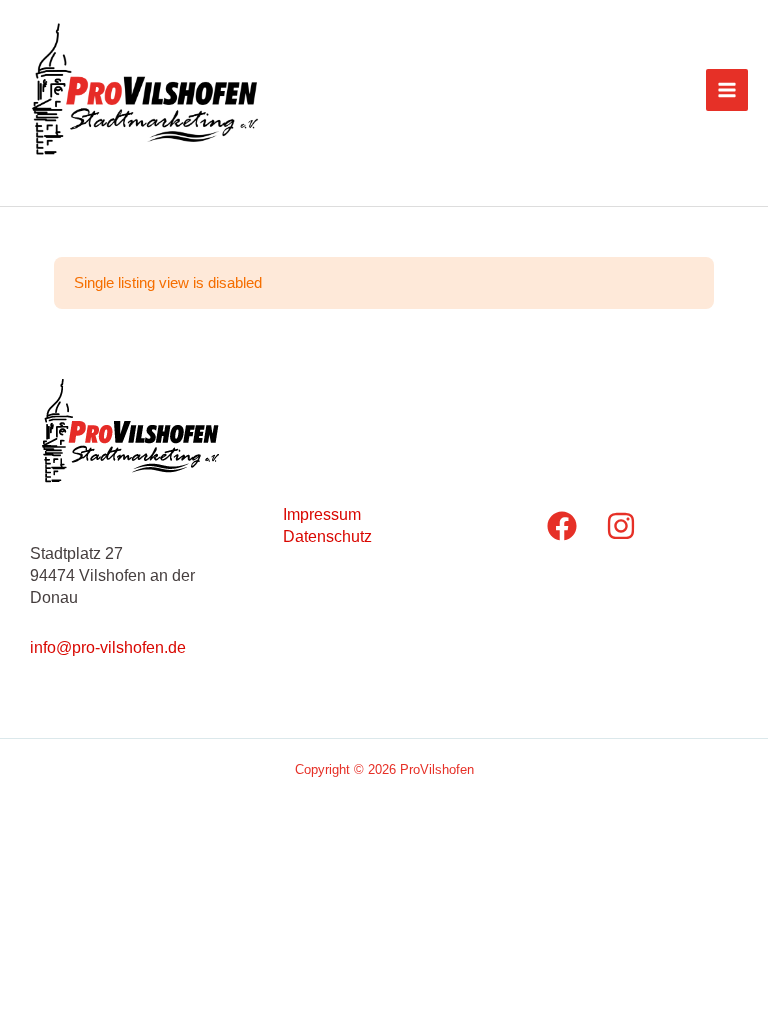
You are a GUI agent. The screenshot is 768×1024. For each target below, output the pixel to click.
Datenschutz (327, 536)
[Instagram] (621, 526)
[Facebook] (562, 526)
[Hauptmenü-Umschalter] (727, 90)
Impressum (322, 514)
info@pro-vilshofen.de (108, 647)
